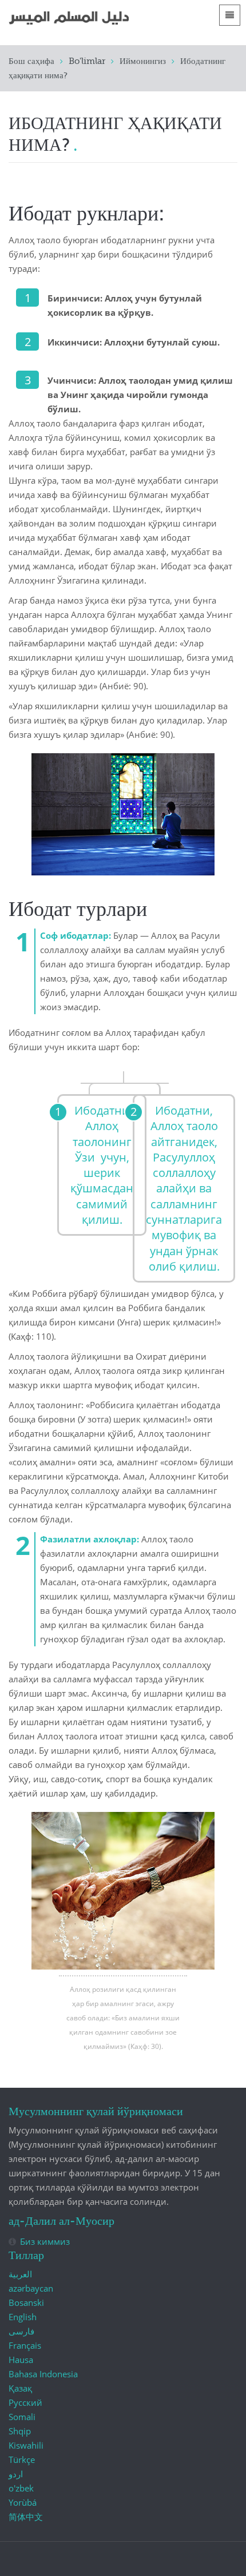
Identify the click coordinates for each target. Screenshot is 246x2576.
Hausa (21, 2360)
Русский (25, 2402)
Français (25, 2345)
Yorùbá (23, 2502)
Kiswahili (26, 2445)
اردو (16, 2474)
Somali (22, 2417)
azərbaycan (31, 2288)
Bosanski (26, 2302)
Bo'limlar (87, 61)
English (23, 2317)
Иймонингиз (143, 61)
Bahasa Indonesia (43, 2374)
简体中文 (26, 2517)
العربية (20, 2274)
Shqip (20, 2431)
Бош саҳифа (31, 61)
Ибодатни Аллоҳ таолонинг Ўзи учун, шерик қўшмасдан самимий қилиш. (102, 1165)
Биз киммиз (45, 2241)
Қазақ (20, 2388)
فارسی (21, 2331)
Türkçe (22, 2460)
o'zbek (21, 2488)
